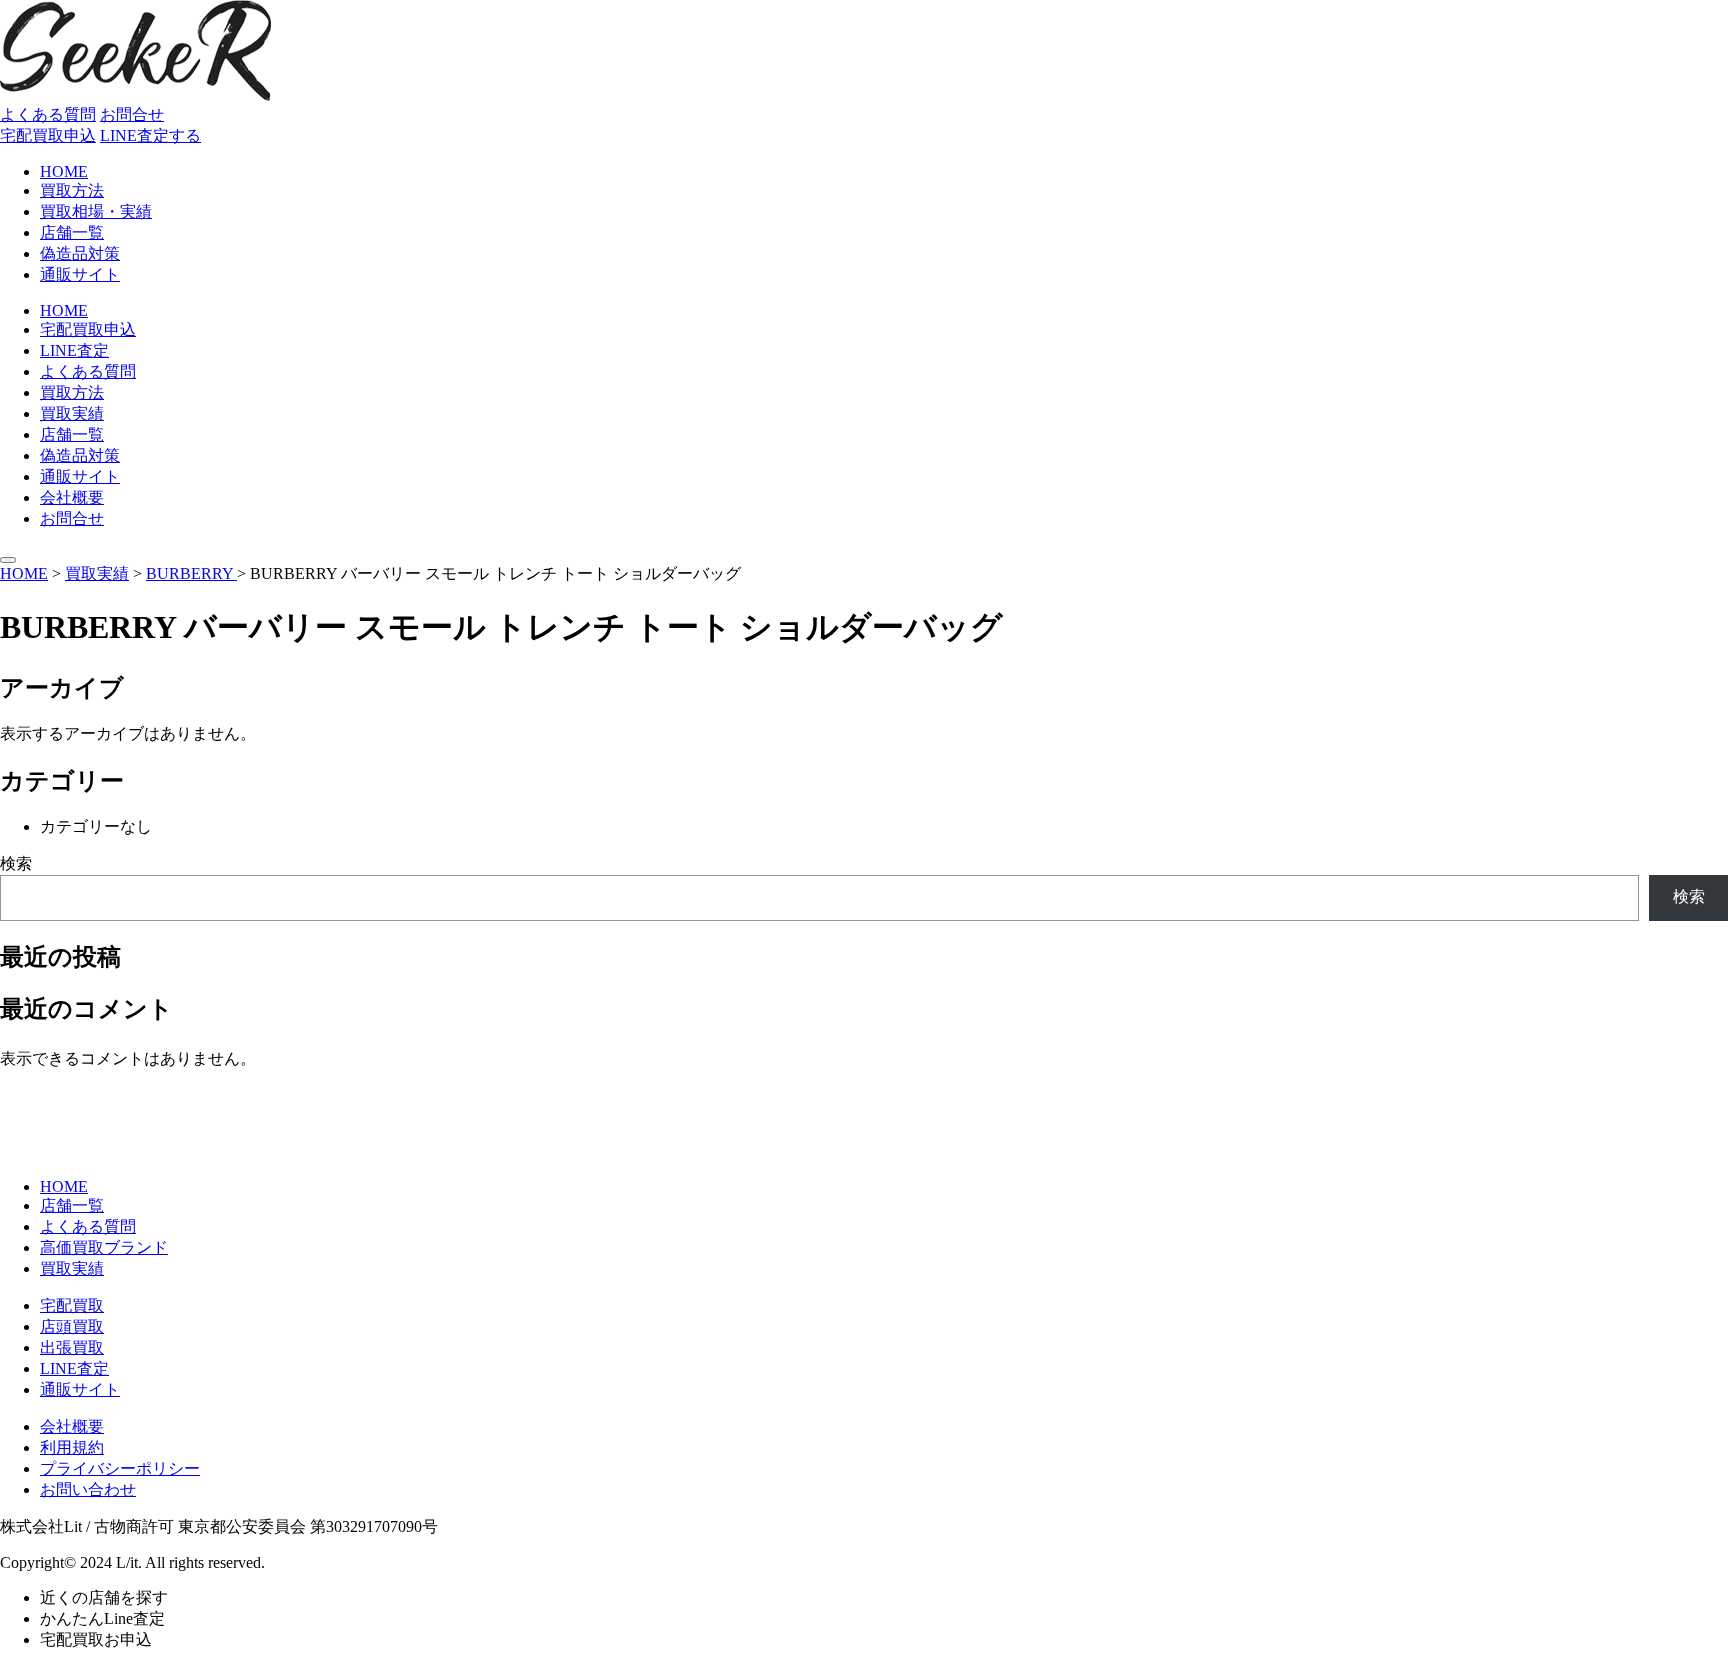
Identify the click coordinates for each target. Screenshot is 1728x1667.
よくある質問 (48, 114)
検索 (16, 863)
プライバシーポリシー (120, 1468)
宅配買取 (72, 1305)
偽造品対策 (80, 253)
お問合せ (132, 114)
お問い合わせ (88, 1489)
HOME (64, 171)
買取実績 (72, 413)
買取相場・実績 (96, 211)
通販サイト (80, 274)
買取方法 (72, 190)
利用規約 (72, 1447)
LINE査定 (74, 350)
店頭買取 (72, 1326)
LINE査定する (150, 135)
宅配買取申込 (48, 135)
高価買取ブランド (104, 1247)
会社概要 (72, 497)
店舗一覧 (72, 232)
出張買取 (72, 1347)
